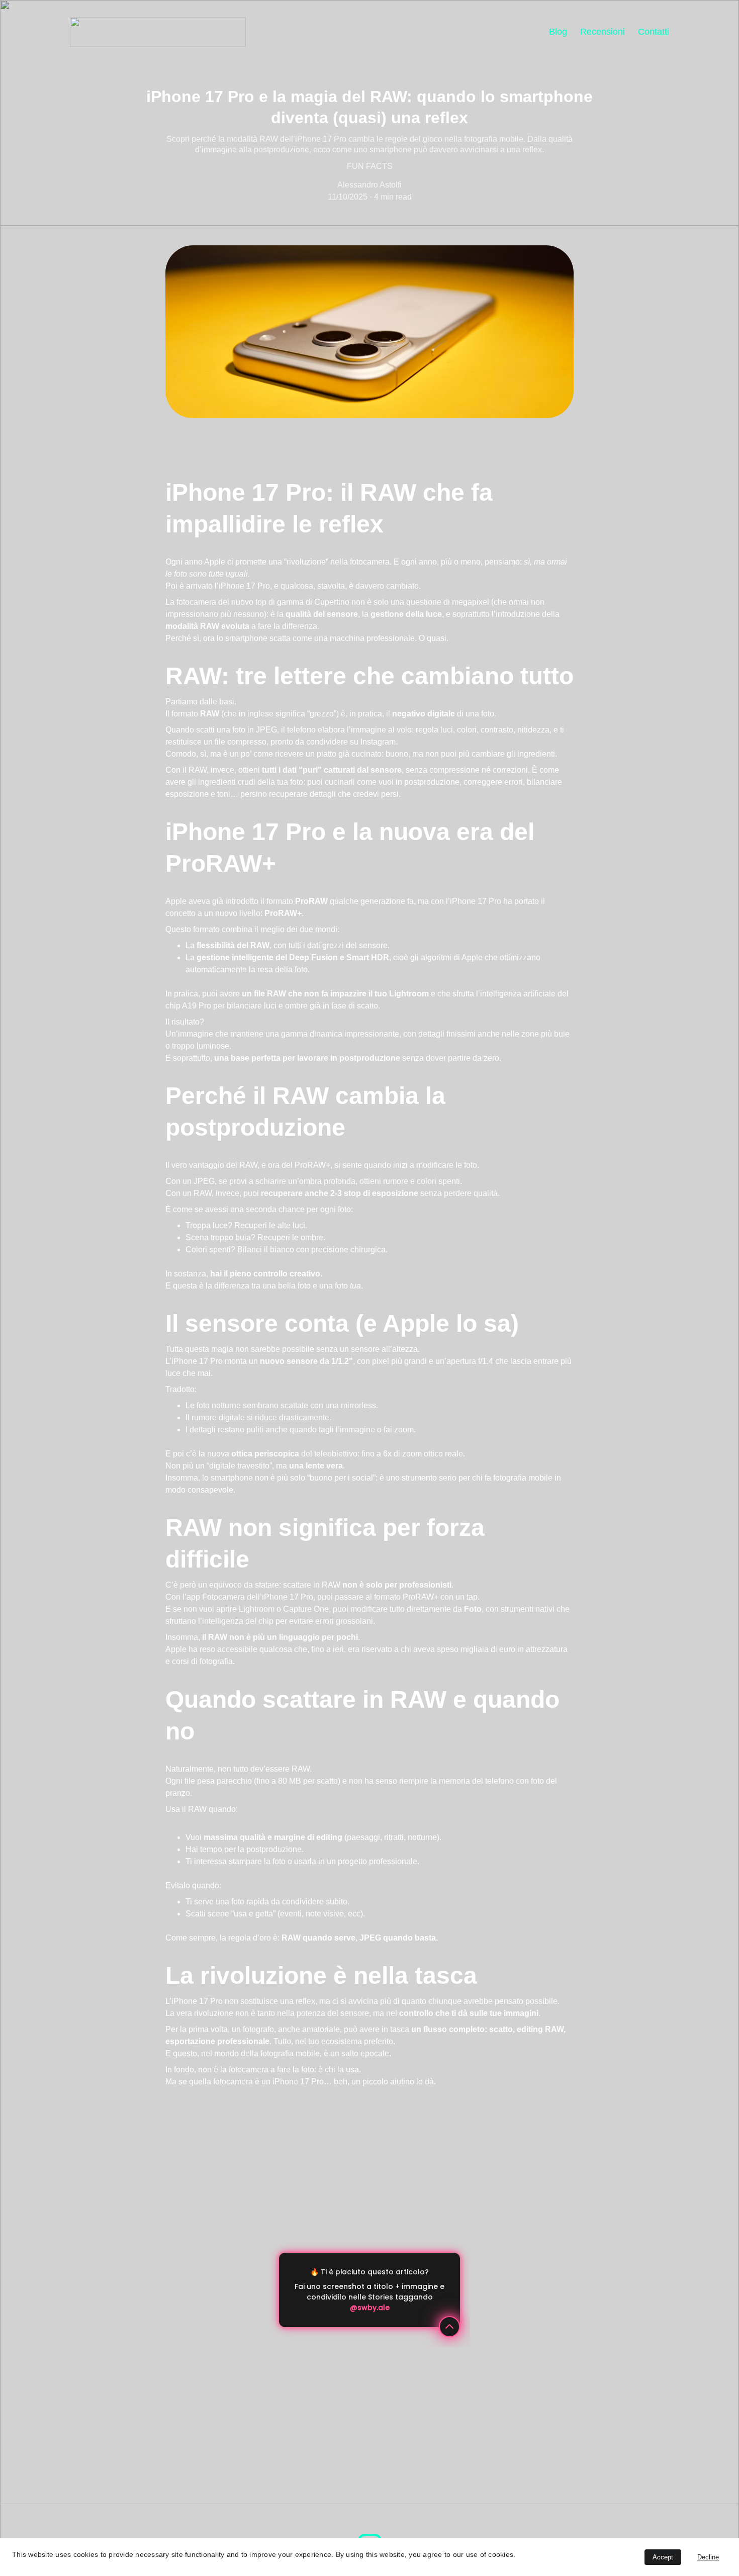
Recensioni (603, 32)
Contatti (654, 32)
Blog (558, 32)
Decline (708, 2557)
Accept (663, 2557)
